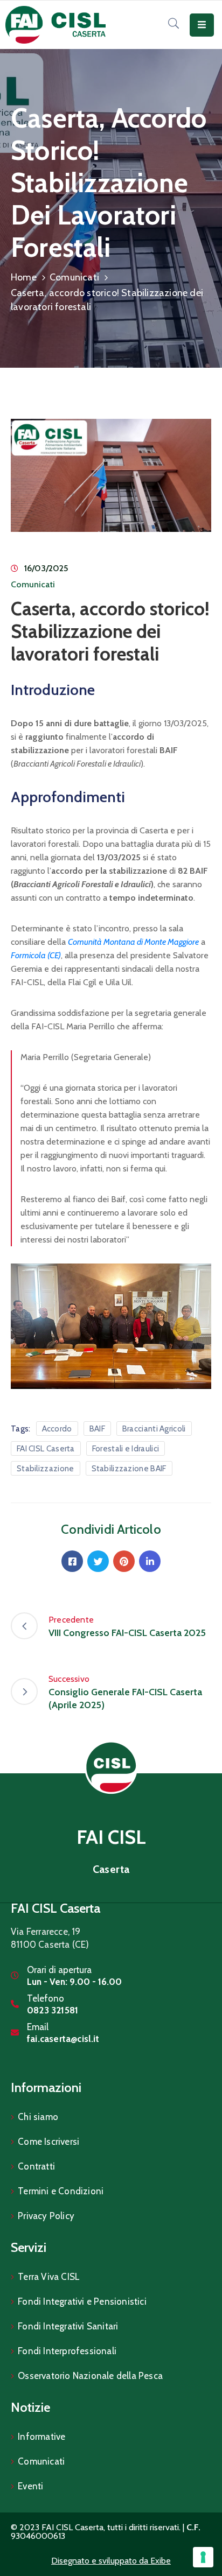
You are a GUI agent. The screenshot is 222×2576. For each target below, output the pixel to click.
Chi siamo (38, 2117)
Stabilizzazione (46, 1469)
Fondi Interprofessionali (67, 2351)
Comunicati (74, 277)
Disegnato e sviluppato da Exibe (111, 2561)
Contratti (36, 2166)
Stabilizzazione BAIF (129, 1469)
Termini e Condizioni (61, 2191)
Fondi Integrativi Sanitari (68, 2326)
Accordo (57, 1429)
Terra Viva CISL (49, 2277)
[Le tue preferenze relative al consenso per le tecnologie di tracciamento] (203, 2557)
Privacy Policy (46, 2216)
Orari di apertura (59, 1970)
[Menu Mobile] (202, 25)
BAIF (97, 1429)
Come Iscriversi (48, 2142)
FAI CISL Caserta (46, 1449)
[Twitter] (98, 1561)
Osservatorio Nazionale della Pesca (90, 2376)
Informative (41, 2437)
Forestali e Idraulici (126, 1449)
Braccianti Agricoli (154, 1429)
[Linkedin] (150, 1561)
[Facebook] (72, 1561)
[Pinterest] (124, 1561)
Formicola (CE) (36, 955)
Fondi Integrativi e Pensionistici (82, 2301)
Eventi (30, 2486)
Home (24, 277)
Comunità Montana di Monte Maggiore (133, 942)
